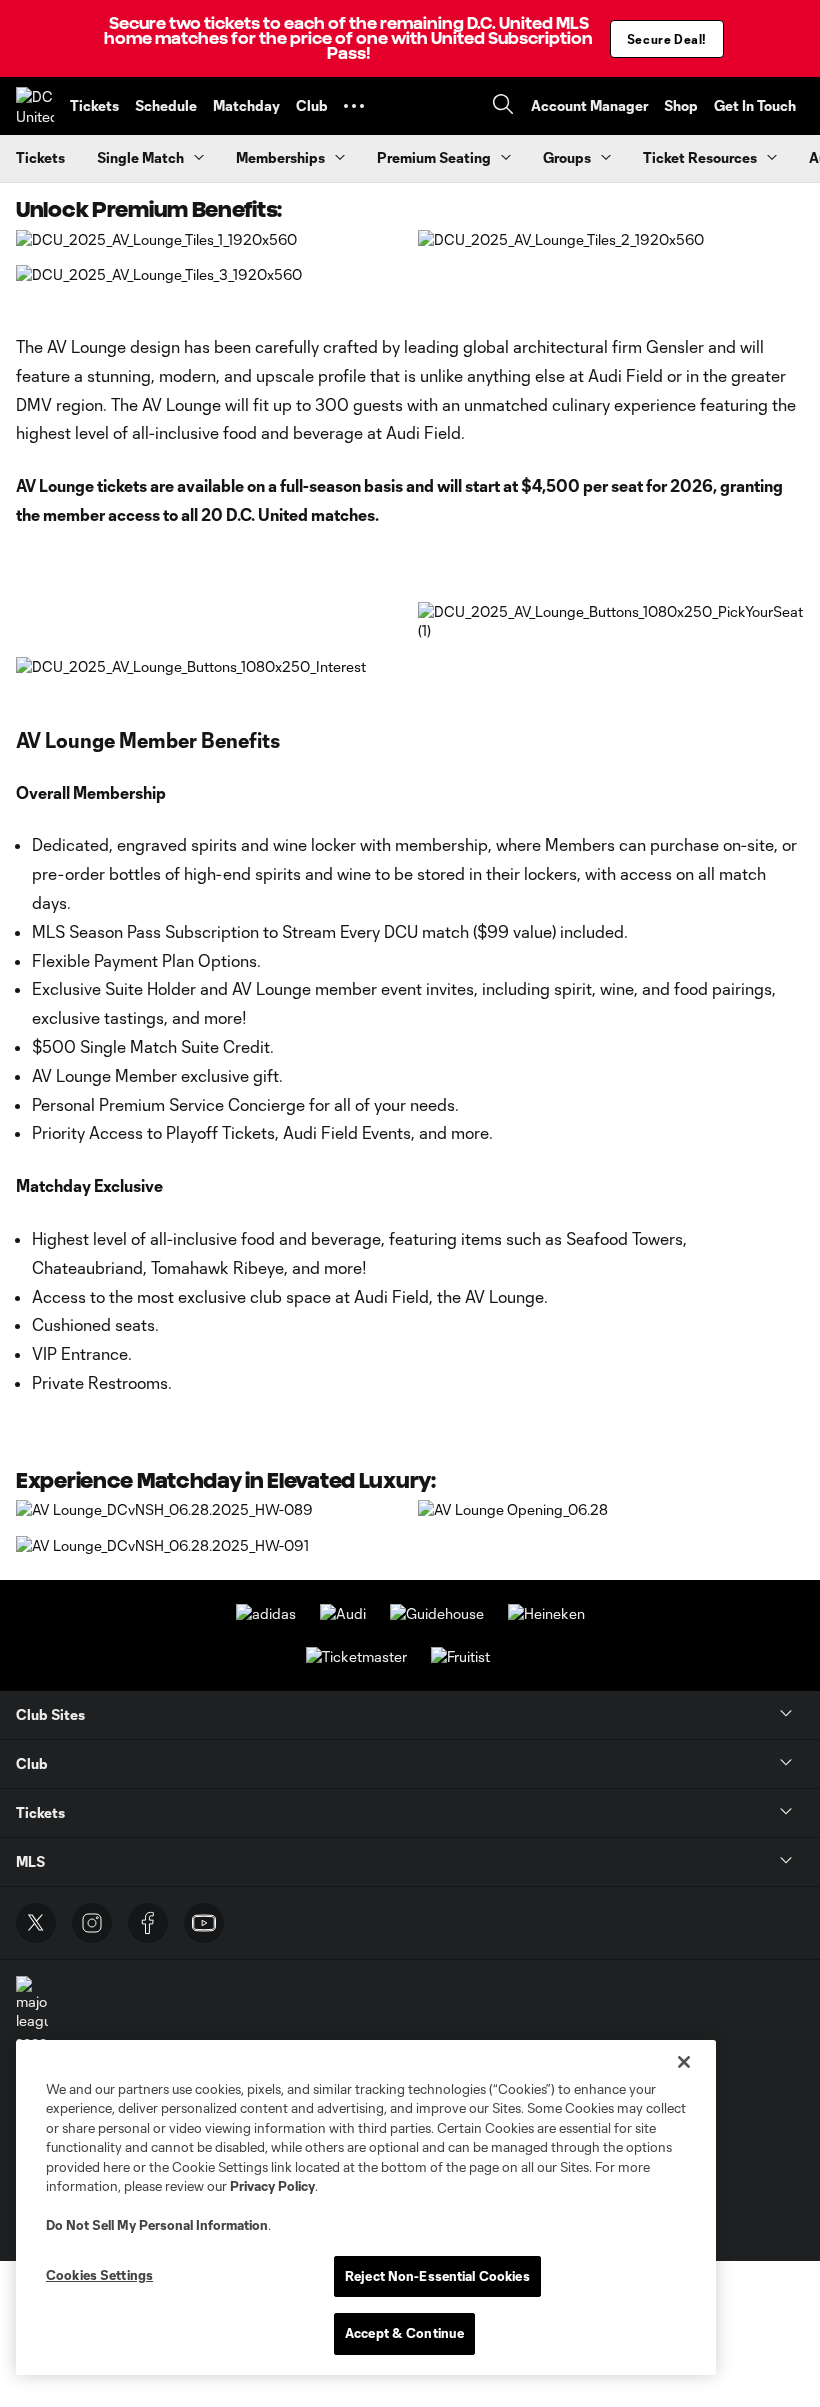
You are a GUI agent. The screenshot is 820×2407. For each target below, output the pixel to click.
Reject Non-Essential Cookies (437, 2276)
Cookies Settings (99, 2275)
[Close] (684, 2062)
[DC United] (35, 106)
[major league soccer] (32, 2013)
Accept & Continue (404, 2333)
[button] (354, 106)
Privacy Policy (272, 2186)
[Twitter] (36, 1923)
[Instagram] (92, 1923)
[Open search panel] (503, 106)
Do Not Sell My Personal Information (157, 2225)
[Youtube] (204, 1923)
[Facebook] (148, 1923)
